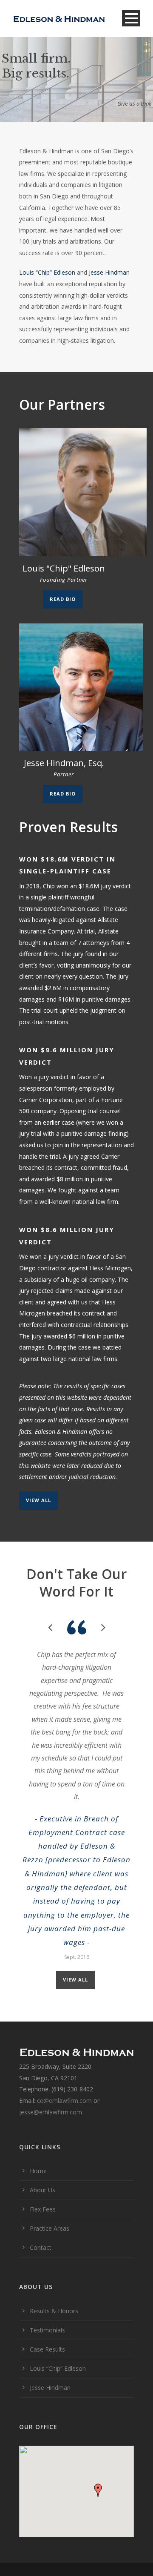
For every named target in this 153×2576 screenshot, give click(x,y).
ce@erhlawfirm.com (65, 2101)
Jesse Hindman (109, 272)
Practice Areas (50, 2228)
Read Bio (63, 599)
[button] (98, 2490)
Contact (41, 2247)
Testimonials (47, 2330)
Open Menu (131, 18)
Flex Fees (43, 2209)
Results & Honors (54, 2311)
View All (38, 1500)
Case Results (47, 2349)
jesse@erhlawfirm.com (51, 2112)
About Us (42, 2190)
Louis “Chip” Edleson (47, 272)
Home (38, 2171)
